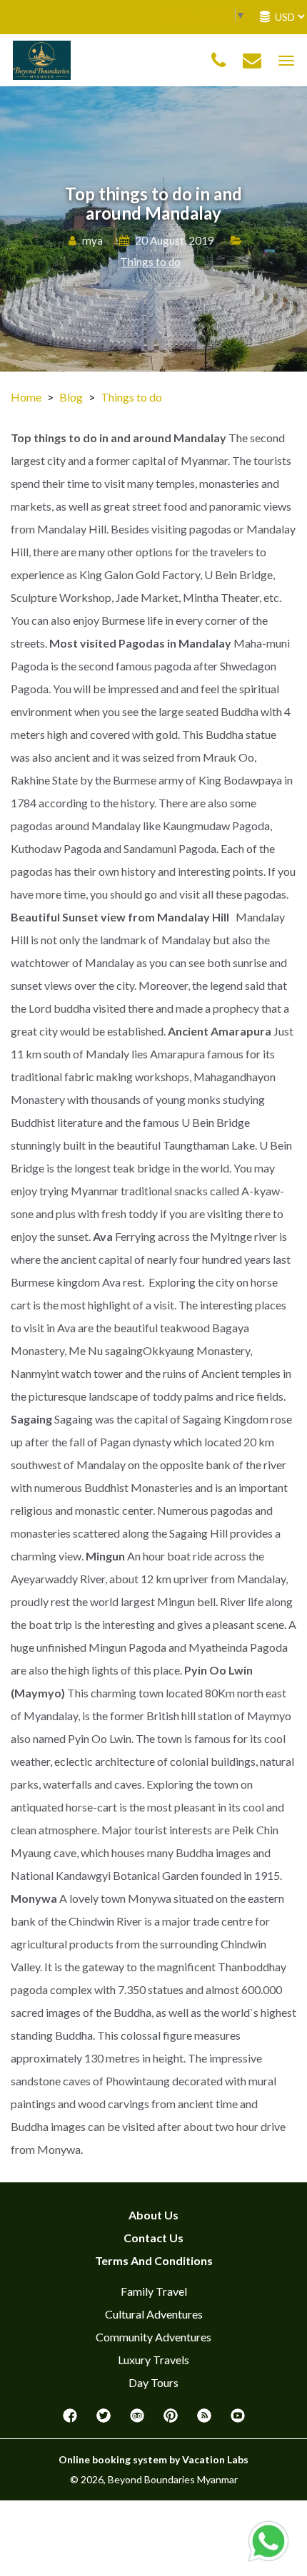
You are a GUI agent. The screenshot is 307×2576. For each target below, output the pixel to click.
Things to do (150, 262)
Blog (71, 397)
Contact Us (153, 2238)
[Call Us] (218, 61)
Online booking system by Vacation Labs (153, 2459)
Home (26, 397)
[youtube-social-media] (238, 2420)
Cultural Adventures (154, 2314)
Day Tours (153, 2382)
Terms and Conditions (154, 2260)
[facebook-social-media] (70, 2420)
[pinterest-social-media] (171, 2420)
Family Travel (154, 2291)
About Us (153, 2215)
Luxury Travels (153, 2360)
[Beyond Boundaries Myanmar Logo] (42, 59)
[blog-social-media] (204, 2420)
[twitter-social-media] (104, 2420)
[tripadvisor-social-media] (137, 2420)
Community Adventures (153, 2337)
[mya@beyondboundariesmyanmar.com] (252, 61)
